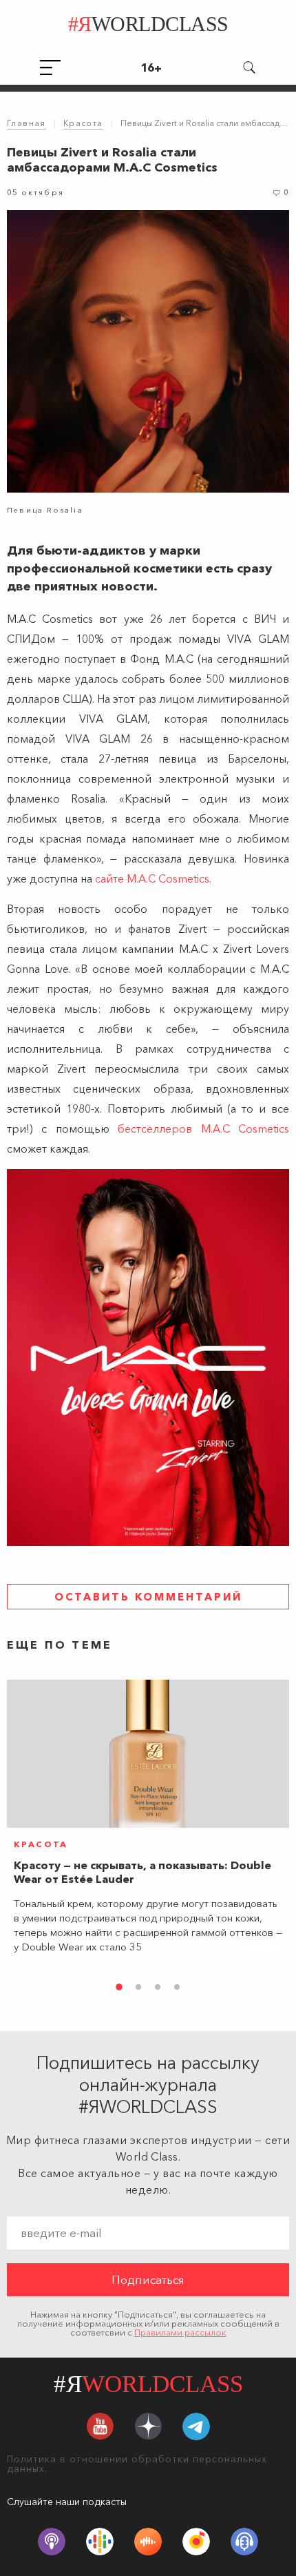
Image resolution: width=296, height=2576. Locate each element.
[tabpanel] (148, 1822)
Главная (27, 123)
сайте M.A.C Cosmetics (152, 878)
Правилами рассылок (180, 2332)
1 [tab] (119, 1987)
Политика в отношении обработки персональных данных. (137, 2464)
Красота (83, 123)
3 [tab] (158, 1987)
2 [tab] (138, 1987)
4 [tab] (177, 1987)
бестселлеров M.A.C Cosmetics (203, 1129)
